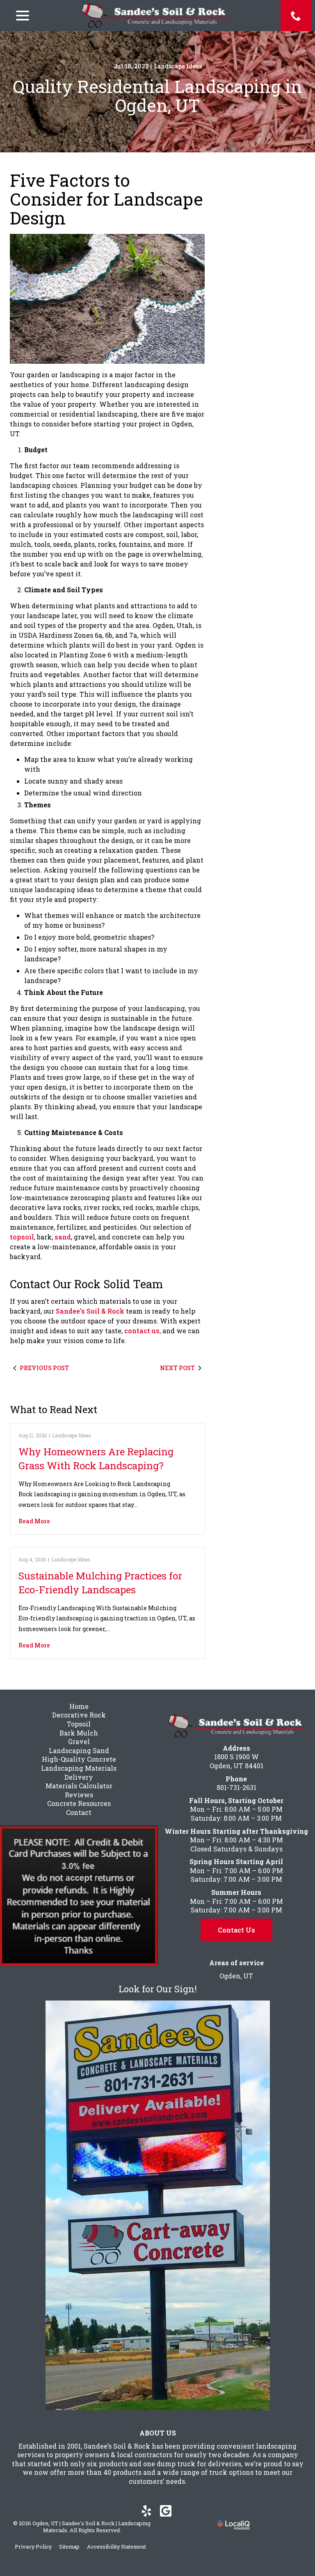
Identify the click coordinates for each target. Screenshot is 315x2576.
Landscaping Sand (79, 1750)
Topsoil (79, 1724)
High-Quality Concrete (79, 1759)
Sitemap (69, 2547)
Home (79, 1706)
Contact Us (236, 1930)
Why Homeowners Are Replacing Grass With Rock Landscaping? (96, 1459)
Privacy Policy (33, 2547)
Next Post (177, 1368)
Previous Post (44, 1368)
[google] (165, 2511)
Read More (34, 1521)
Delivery (79, 1777)
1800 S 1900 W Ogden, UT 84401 (236, 1761)
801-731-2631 (236, 1787)
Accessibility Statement (116, 2547)
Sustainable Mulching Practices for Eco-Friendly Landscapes (100, 1583)
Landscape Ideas (178, 66)
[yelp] (146, 2511)
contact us (142, 1331)
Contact (79, 1812)
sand (63, 1237)
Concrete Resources (79, 1803)
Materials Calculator (79, 1786)
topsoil (22, 1237)
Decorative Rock (79, 1715)
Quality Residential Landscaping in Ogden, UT (158, 96)
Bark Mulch (79, 1733)
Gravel (79, 1741)
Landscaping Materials (79, 1768)
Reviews (79, 1795)
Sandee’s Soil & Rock (90, 1311)
